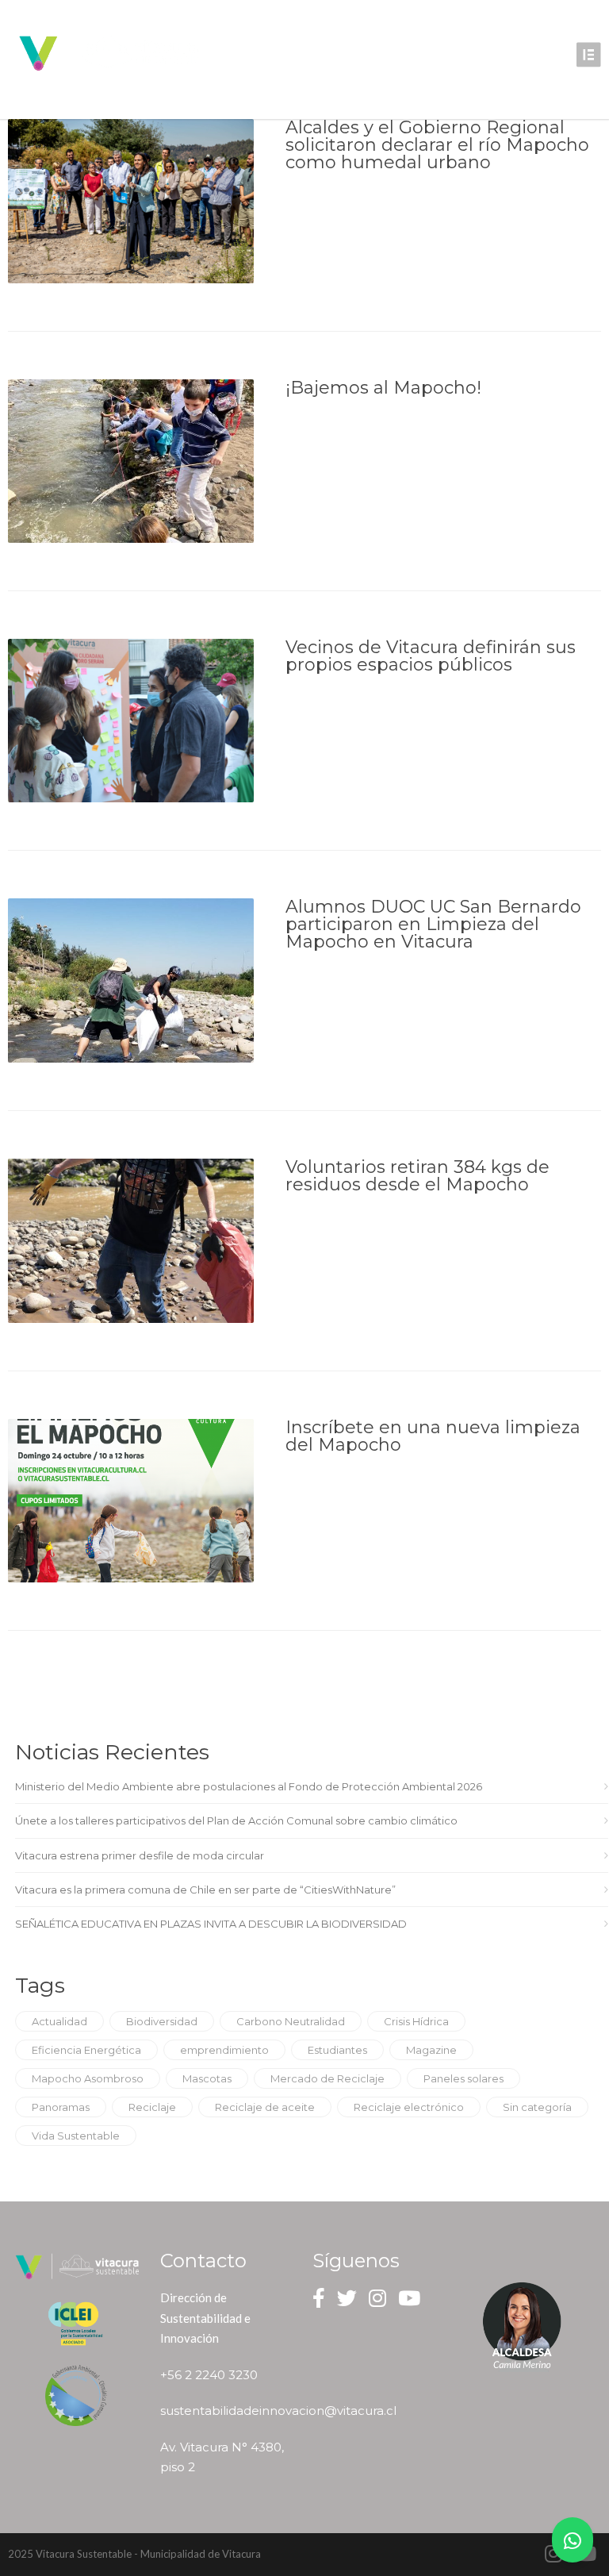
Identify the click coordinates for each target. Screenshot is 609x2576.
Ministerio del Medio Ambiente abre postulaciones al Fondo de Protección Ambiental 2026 (249, 1786)
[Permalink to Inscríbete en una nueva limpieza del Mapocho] (131, 1501)
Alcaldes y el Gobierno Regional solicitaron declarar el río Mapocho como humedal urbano (437, 145)
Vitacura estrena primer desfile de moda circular (140, 1855)
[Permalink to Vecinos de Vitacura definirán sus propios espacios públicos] (131, 721)
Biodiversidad (162, 2021)
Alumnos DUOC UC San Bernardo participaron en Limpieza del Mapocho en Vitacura (433, 924)
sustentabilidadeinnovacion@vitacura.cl (224, 2411)
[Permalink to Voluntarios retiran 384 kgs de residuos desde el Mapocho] (131, 1241)
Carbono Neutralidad (291, 2021)
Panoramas (61, 2107)
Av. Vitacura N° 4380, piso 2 (222, 2457)
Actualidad (59, 2021)
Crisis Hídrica (416, 2021)
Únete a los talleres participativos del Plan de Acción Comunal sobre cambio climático (236, 1821)
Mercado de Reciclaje (327, 2078)
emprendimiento (224, 2050)
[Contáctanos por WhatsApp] (573, 2540)
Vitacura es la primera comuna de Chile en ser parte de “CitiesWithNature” (205, 1890)
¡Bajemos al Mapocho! (383, 388)
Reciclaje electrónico (409, 2107)
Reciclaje (152, 2107)
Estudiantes (337, 2050)
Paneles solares (463, 2078)
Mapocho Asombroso (88, 2078)
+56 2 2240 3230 (209, 2375)
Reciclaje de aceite (265, 2107)
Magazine (431, 2050)
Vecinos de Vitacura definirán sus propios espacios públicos (431, 656)
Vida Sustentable (76, 2136)
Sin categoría (537, 2107)
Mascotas (207, 2078)
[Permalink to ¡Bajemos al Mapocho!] (131, 461)
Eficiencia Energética (86, 2050)
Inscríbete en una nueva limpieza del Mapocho (433, 1436)
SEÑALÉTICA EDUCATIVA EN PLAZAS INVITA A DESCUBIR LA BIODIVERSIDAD (211, 1924)
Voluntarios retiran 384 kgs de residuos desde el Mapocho (417, 1176)
